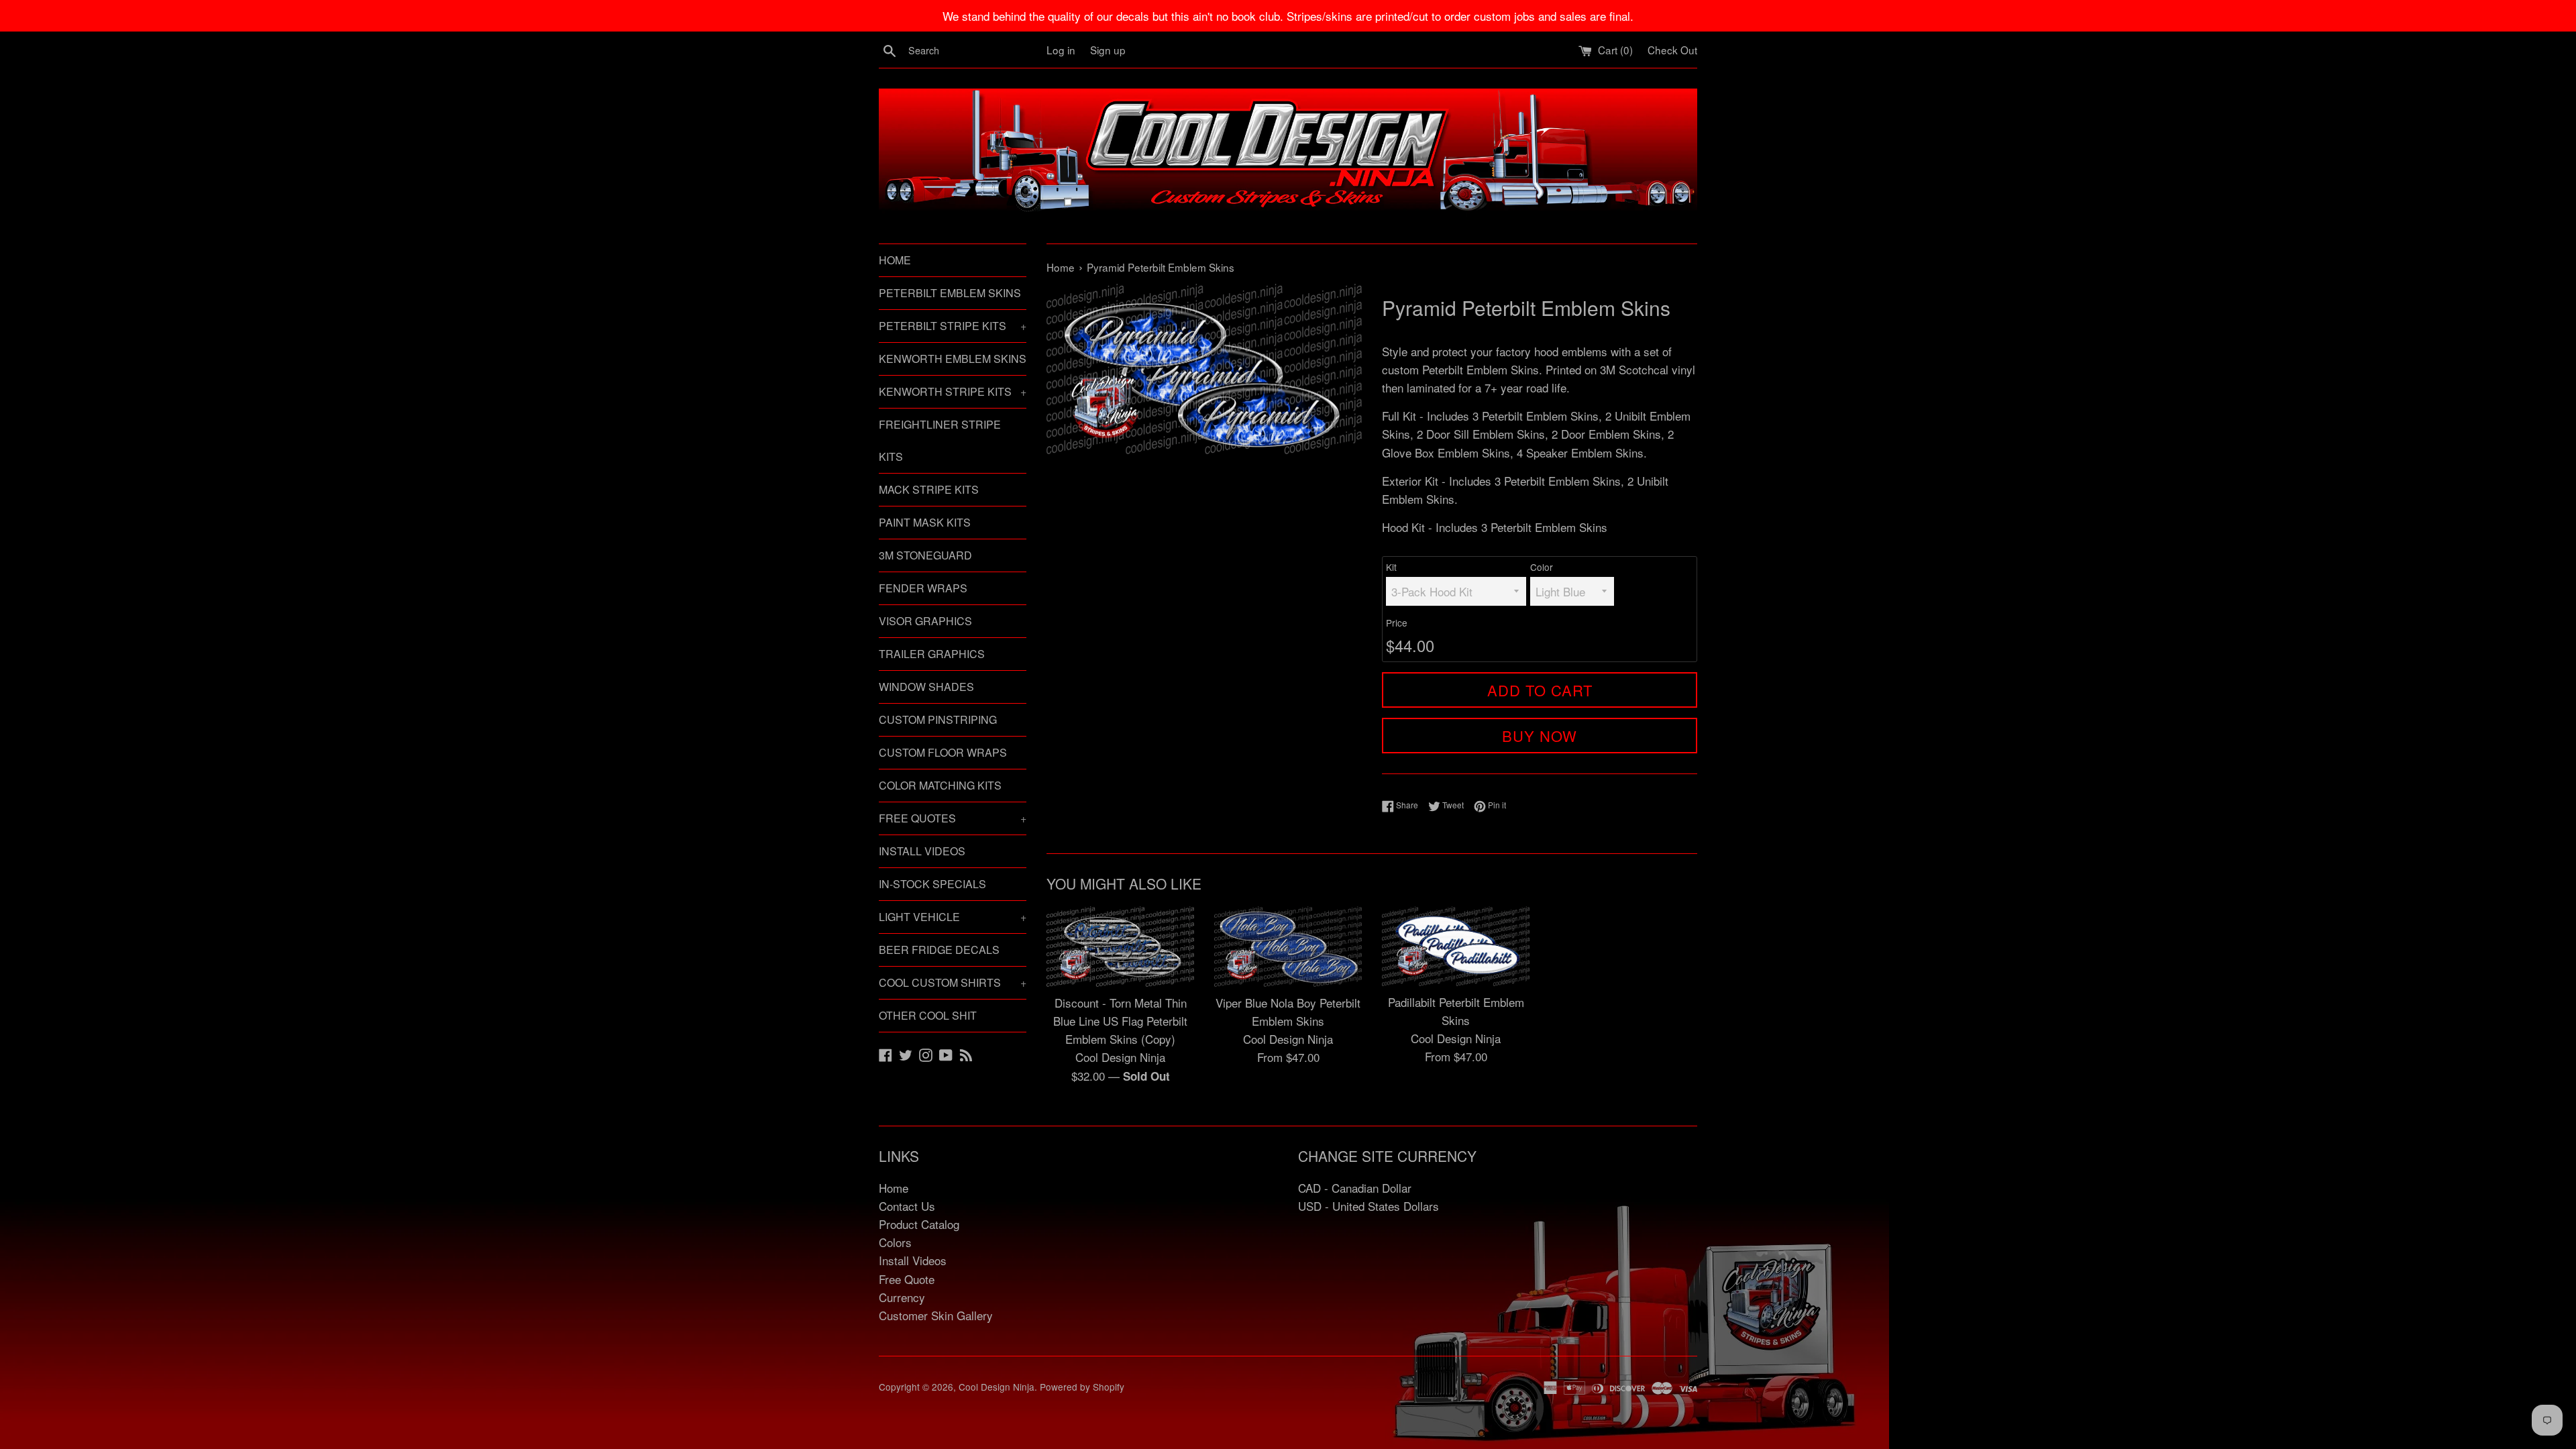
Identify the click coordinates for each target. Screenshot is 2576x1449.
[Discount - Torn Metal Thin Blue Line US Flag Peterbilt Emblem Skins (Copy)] (1120, 947)
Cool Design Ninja (997, 1387)
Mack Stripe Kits (929, 489)
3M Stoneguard (925, 555)
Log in (1061, 50)
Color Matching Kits (940, 785)
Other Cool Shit (928, 1015)
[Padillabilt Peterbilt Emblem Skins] (1456, 946)
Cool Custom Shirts (953, 982)
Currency (902, 1297)
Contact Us (907, 1206)
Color (1542, 567)
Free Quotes (953, 818)
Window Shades (926, 687)
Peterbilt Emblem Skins (950, 293)
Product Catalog (919, 1224)
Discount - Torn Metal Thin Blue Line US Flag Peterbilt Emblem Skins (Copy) (1120, 1021)
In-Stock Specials (932, 884)
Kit (1391, 567)
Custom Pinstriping (938, 719)
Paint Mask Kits (925, 522)
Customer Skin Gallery (936, 1315)
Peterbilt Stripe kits (953, 326)
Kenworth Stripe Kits (953, 391)
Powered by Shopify (1082, 1387)
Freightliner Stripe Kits (940, 440)
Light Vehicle (953, 917)
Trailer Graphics (932, 654)
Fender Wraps (923, 588)
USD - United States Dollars (1368, 1206)
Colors (895, 1242)
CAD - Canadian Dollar (1355, 1188)
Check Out (1672, 50)
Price (1397, 623)
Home (895, 260)
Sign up (1108, 50)
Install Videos (922, 851)
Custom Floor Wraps (943, 752)
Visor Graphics (925, 621)
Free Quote (907, 1279)
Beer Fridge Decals (939, 950)
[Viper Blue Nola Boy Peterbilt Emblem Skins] (1288, 947)
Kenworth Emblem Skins (953, 359)
